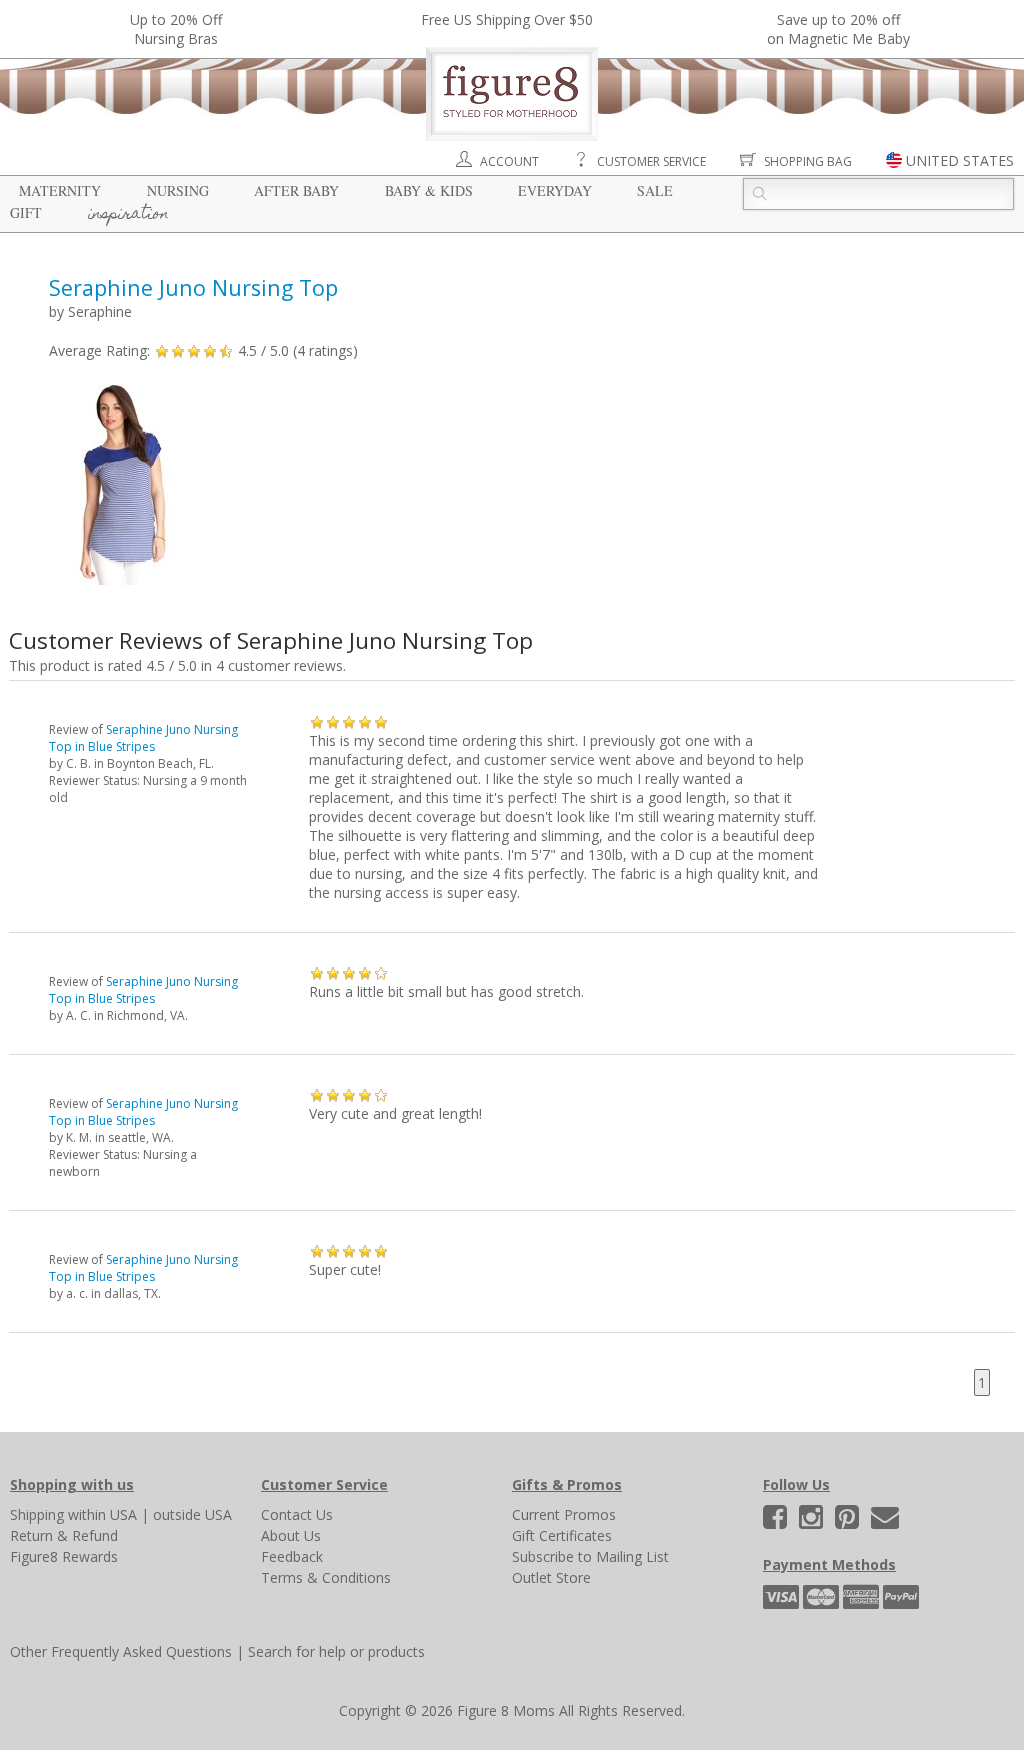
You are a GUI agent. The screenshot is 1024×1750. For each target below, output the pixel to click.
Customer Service (651, 161)
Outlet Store (551, 1577)
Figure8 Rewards (64, 1556)
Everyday (555, 190)
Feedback (292, 1556)
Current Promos (564, 1514)
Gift (26, 212)
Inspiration (128, 215)
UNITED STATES (960, 160)
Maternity (60, 190)
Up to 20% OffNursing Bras (176, 29)
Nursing (178, 190)
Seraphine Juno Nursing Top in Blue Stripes (143, 738)
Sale (655, 190)
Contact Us (297, 1514)
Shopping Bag (808, 161)
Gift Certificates (562, 1535)
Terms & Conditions (326, 1577)
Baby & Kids (429, 190)
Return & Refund (64, 1535)
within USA (102, 1514)
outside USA (192, 1514)
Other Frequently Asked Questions (121, 1651)
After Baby (296, 190)
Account (509, 161)
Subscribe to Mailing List (590, 1556)
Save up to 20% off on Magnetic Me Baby (838, 29)
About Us (291, 1535)
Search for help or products (336, 1651)
